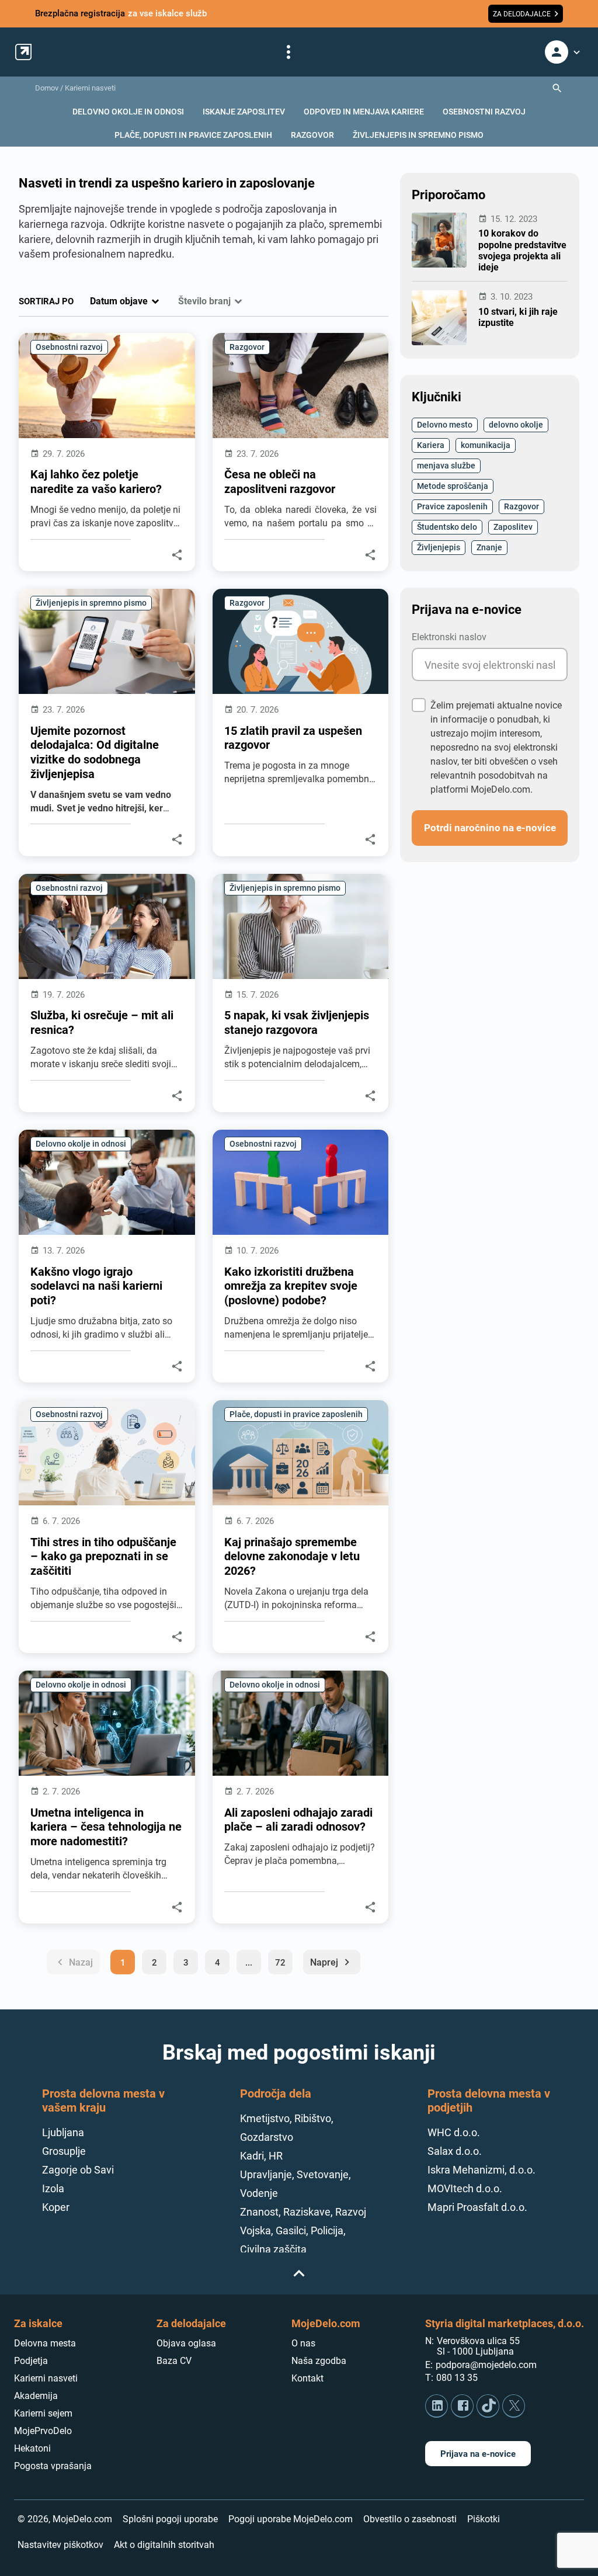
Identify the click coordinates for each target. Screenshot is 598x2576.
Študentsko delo (447, 527)
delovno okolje (516, 424)
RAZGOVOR (312, 135)
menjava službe (446, 465)
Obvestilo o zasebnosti (410, 2519)
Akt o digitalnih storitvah (164, 2545)
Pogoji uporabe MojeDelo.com (291, 2519)
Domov (47, 88)
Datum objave (119, 301)
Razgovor (247, 347)
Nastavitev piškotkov (60, 2545)
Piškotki (484, 2519)
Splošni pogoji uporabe (170, 2519)
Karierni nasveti (90, 88)
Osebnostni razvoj (69, 347)
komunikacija (486, 445)
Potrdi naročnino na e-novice (490, 827)
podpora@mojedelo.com (486, 2365)
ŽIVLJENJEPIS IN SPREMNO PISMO (418, 135)
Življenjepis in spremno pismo (91, 603)
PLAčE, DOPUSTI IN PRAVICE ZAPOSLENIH (193, 135)
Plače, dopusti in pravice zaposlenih (296, 1414)
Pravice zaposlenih (452, 506)
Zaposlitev (513, 527)
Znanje (489, 547)
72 (280, 1962)
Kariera (431, 445)
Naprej (332, 1962)
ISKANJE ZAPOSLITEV (244, 111)
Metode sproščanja (453, 486)
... (249, 1962)
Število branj (204, 301)
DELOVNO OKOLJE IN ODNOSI (128, 111)
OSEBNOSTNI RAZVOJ (484, 111)
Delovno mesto (445, 424)
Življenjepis (439, 547)
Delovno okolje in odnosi (81, 1143)
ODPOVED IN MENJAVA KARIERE (364, 111)
